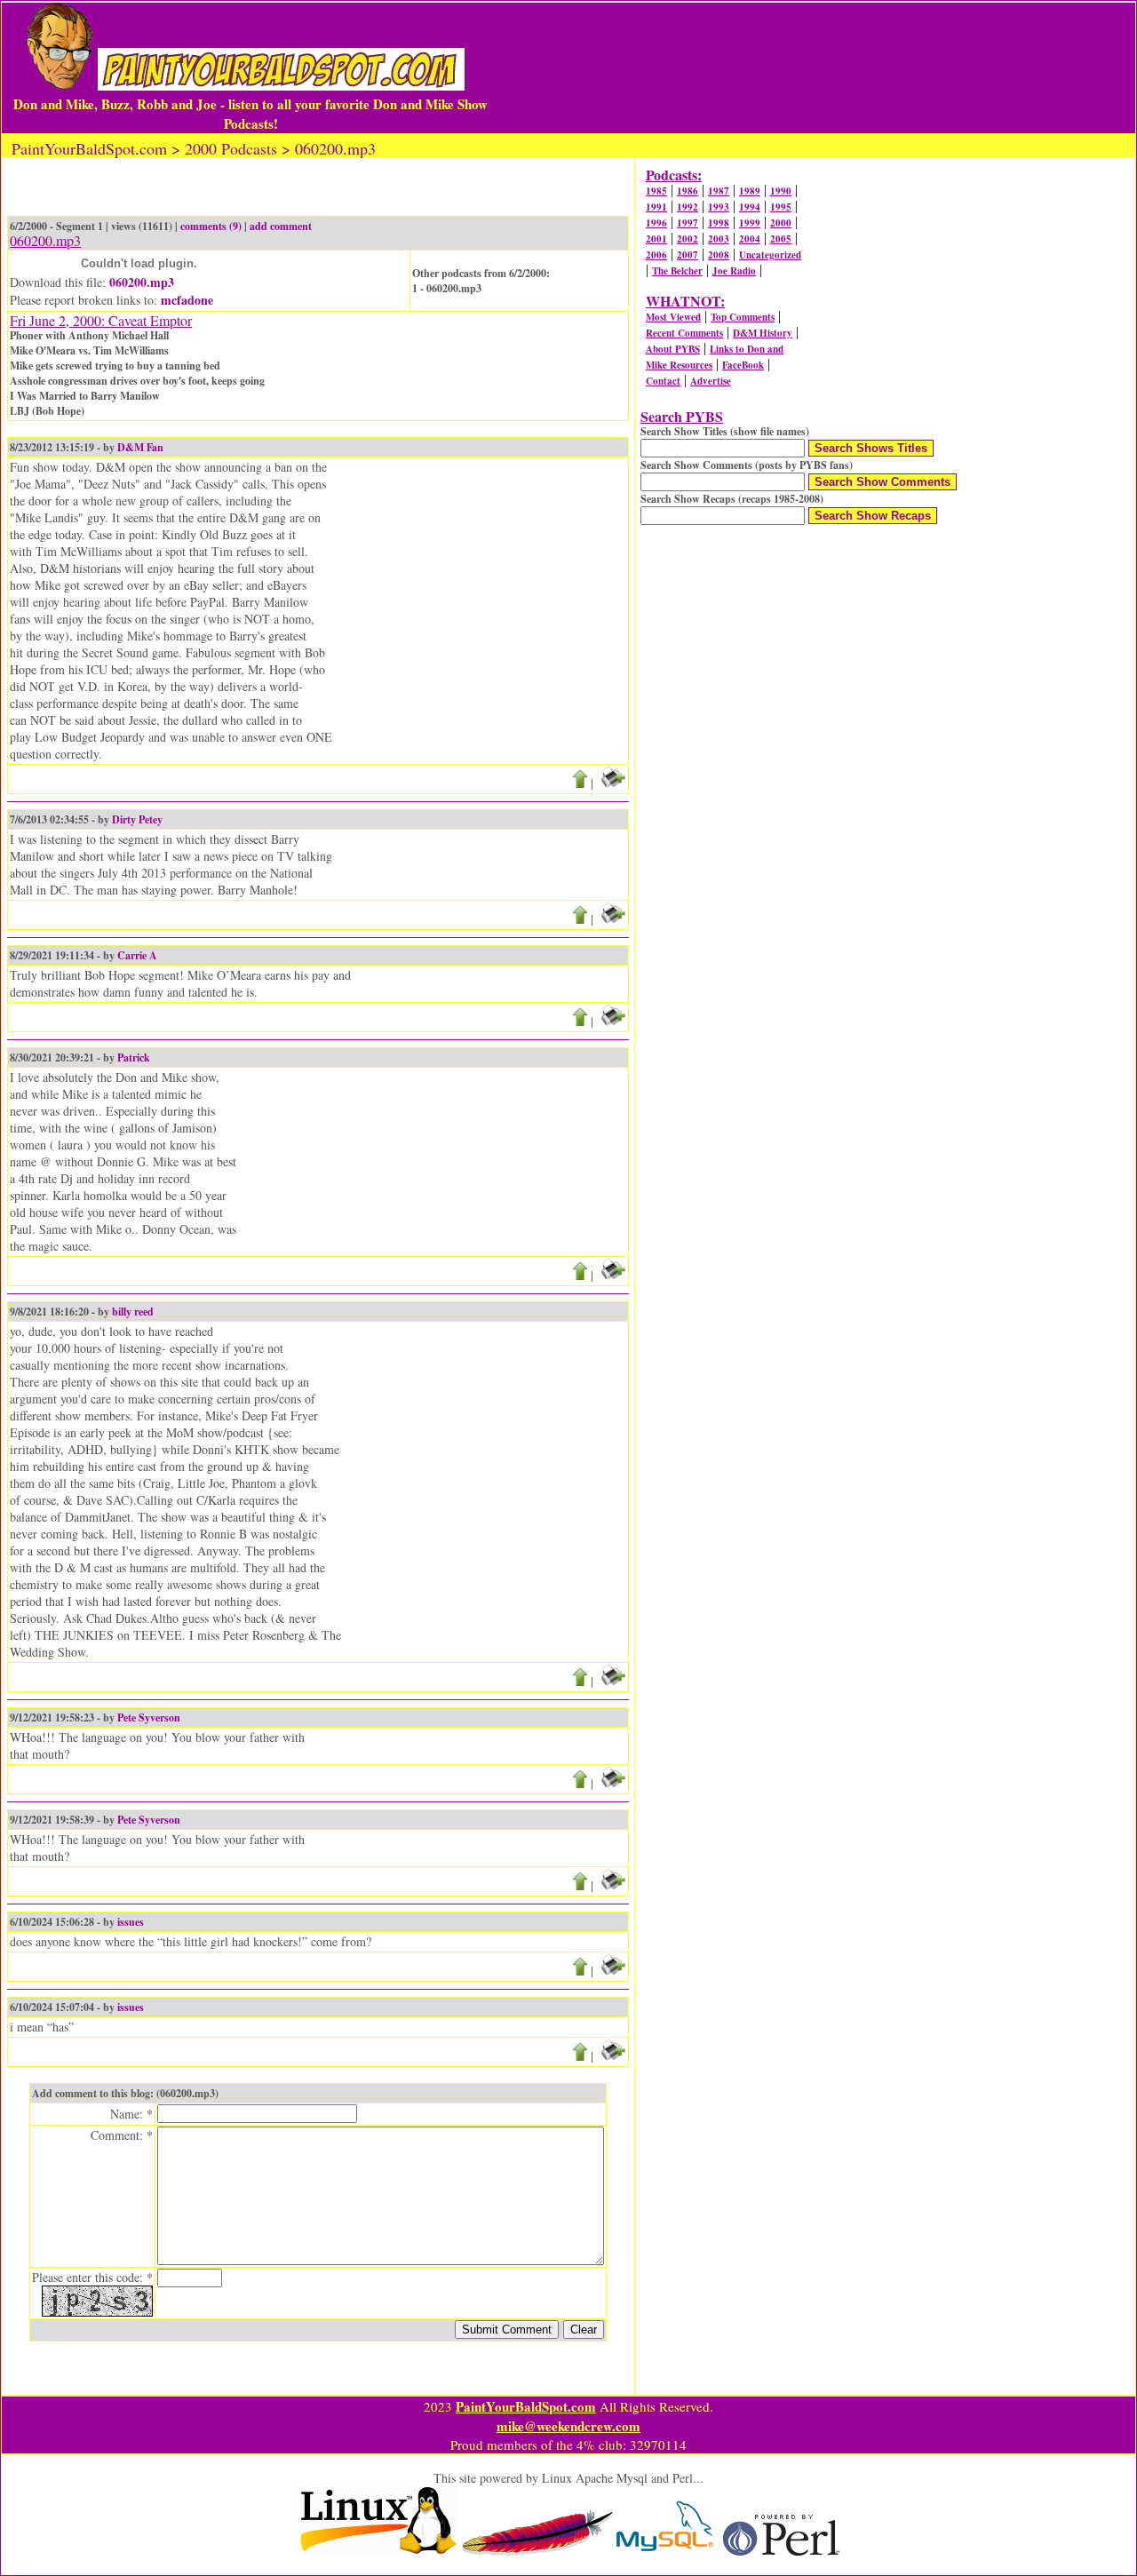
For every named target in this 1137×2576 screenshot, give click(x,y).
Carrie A (137, 955)
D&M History (763, 333)
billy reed (133, 1312)
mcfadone (187, 300)
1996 (656, 223)
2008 (719, 255)
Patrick (134, 1057)
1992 (688, 207)
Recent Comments (684, 333)
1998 (719, 223)
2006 (656, 255)
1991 (656, 207)
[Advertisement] (812, 68)
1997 (688, 223)
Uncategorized (770, 255)
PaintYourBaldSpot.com (526, 2406)
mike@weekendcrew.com (568, 2426)
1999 (750, 223)
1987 (719, 191)
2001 (656, 239)
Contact (663, 381)
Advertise (711, 381)
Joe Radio (734, 271)
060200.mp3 (142, 282)
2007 (688, 255)
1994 (750, 207)
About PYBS (673, 349)
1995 (781, 207)
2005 (781, 239)
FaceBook (743, 365)
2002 (688, 239)
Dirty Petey (137, 819)
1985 (656, 191)
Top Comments (743, 317)
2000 (781, 223)
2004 (750, 239)
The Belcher (677, 271)
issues (131, 1922)
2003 (719, 239)
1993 (719, 207)
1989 (750, 191)
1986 (688, 191)
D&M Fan (140, 447)
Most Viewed (673, 317)
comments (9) (211, 226)
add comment (281, 226)
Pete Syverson (149, 1717)
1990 (781, 191)
